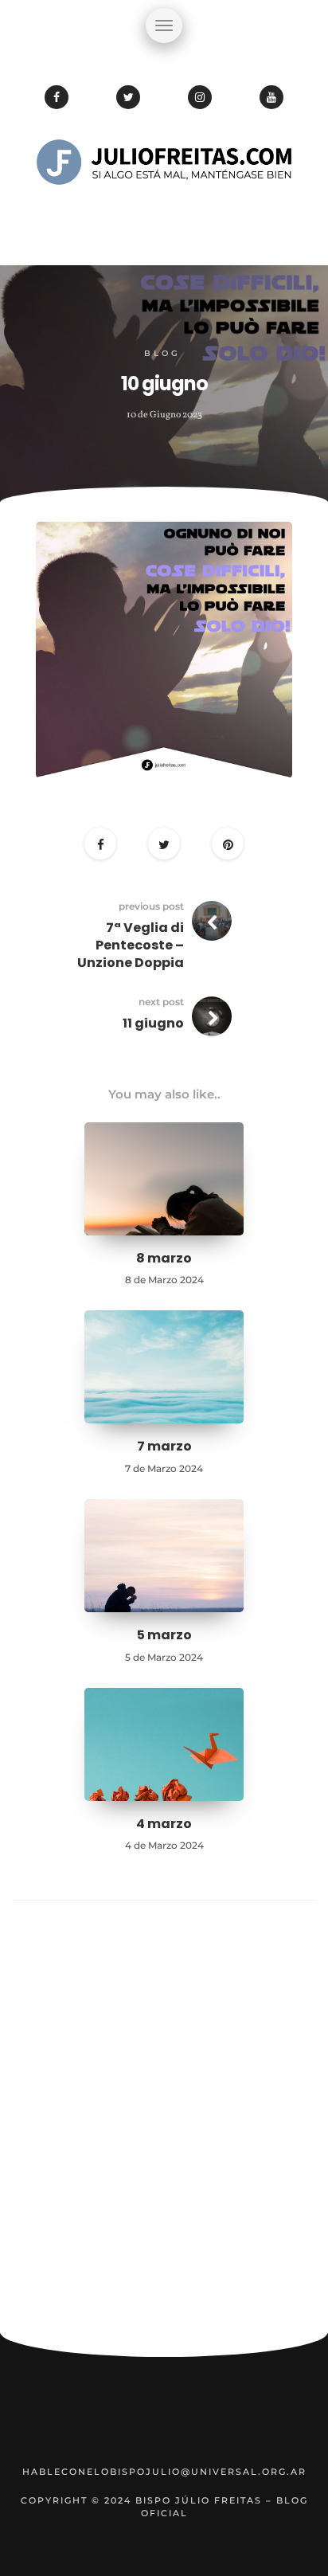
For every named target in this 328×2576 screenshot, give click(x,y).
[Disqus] (164, 2124)
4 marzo (164, 1824)
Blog (162, 353)
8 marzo (164, 1258)
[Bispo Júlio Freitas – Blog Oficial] (164, 211)
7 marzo (164, 1446)
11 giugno (153, 1023)
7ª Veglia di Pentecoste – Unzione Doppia (131, 945)
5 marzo (164, 1635)
